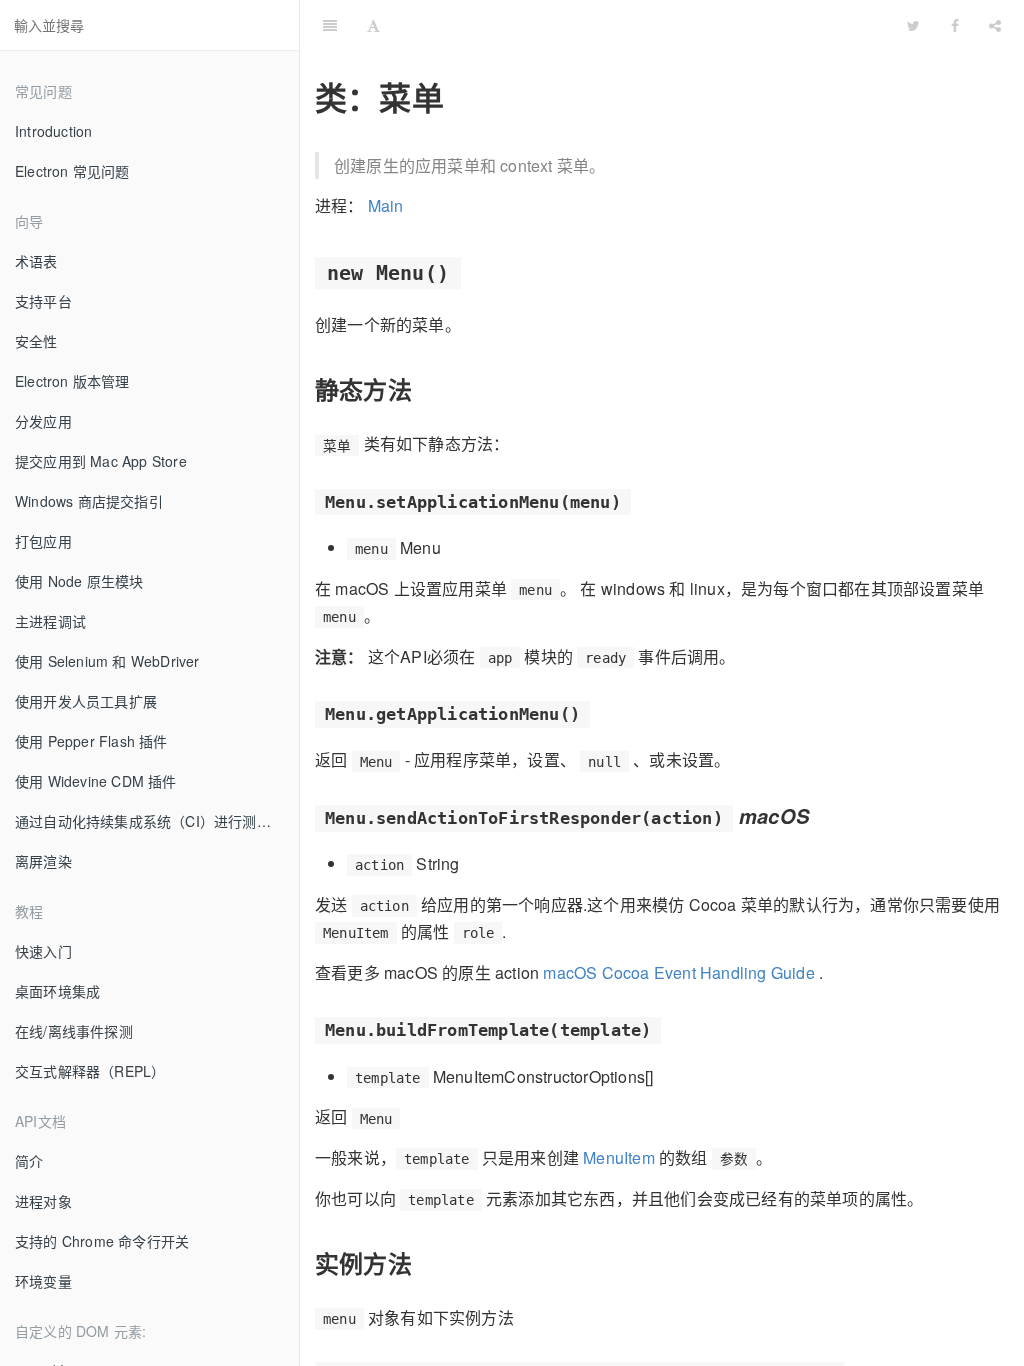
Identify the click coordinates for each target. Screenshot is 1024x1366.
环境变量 (43, 1281)
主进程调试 (50, 621)
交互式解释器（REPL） (90, 1071)
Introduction (53, 131)
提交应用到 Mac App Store (101, 461)
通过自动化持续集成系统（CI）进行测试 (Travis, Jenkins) (157, 821)
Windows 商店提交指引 (89, 501)
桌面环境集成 (57, 991)
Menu (643, 24)
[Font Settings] (373, 25)
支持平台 (43, 301)
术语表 (36, 261)
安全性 (36, 341)
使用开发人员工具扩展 (86, 701)
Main (386, 205)
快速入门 (43, 951)
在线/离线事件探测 (74, 1031)
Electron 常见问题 (72, 171)
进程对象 (43, 1201)
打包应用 (43, 541)
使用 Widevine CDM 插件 (96, 781)
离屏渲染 (43, 861)
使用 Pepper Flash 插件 (91, 741)
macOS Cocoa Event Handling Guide (678, 972)
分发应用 (43, 421)
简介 (29, 1161)
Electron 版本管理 (72, 381)
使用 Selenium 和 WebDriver (107, 661)
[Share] (995, 25)
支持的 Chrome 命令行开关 (102, 1241)
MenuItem (619, 1157)
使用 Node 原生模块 (79, 581)
